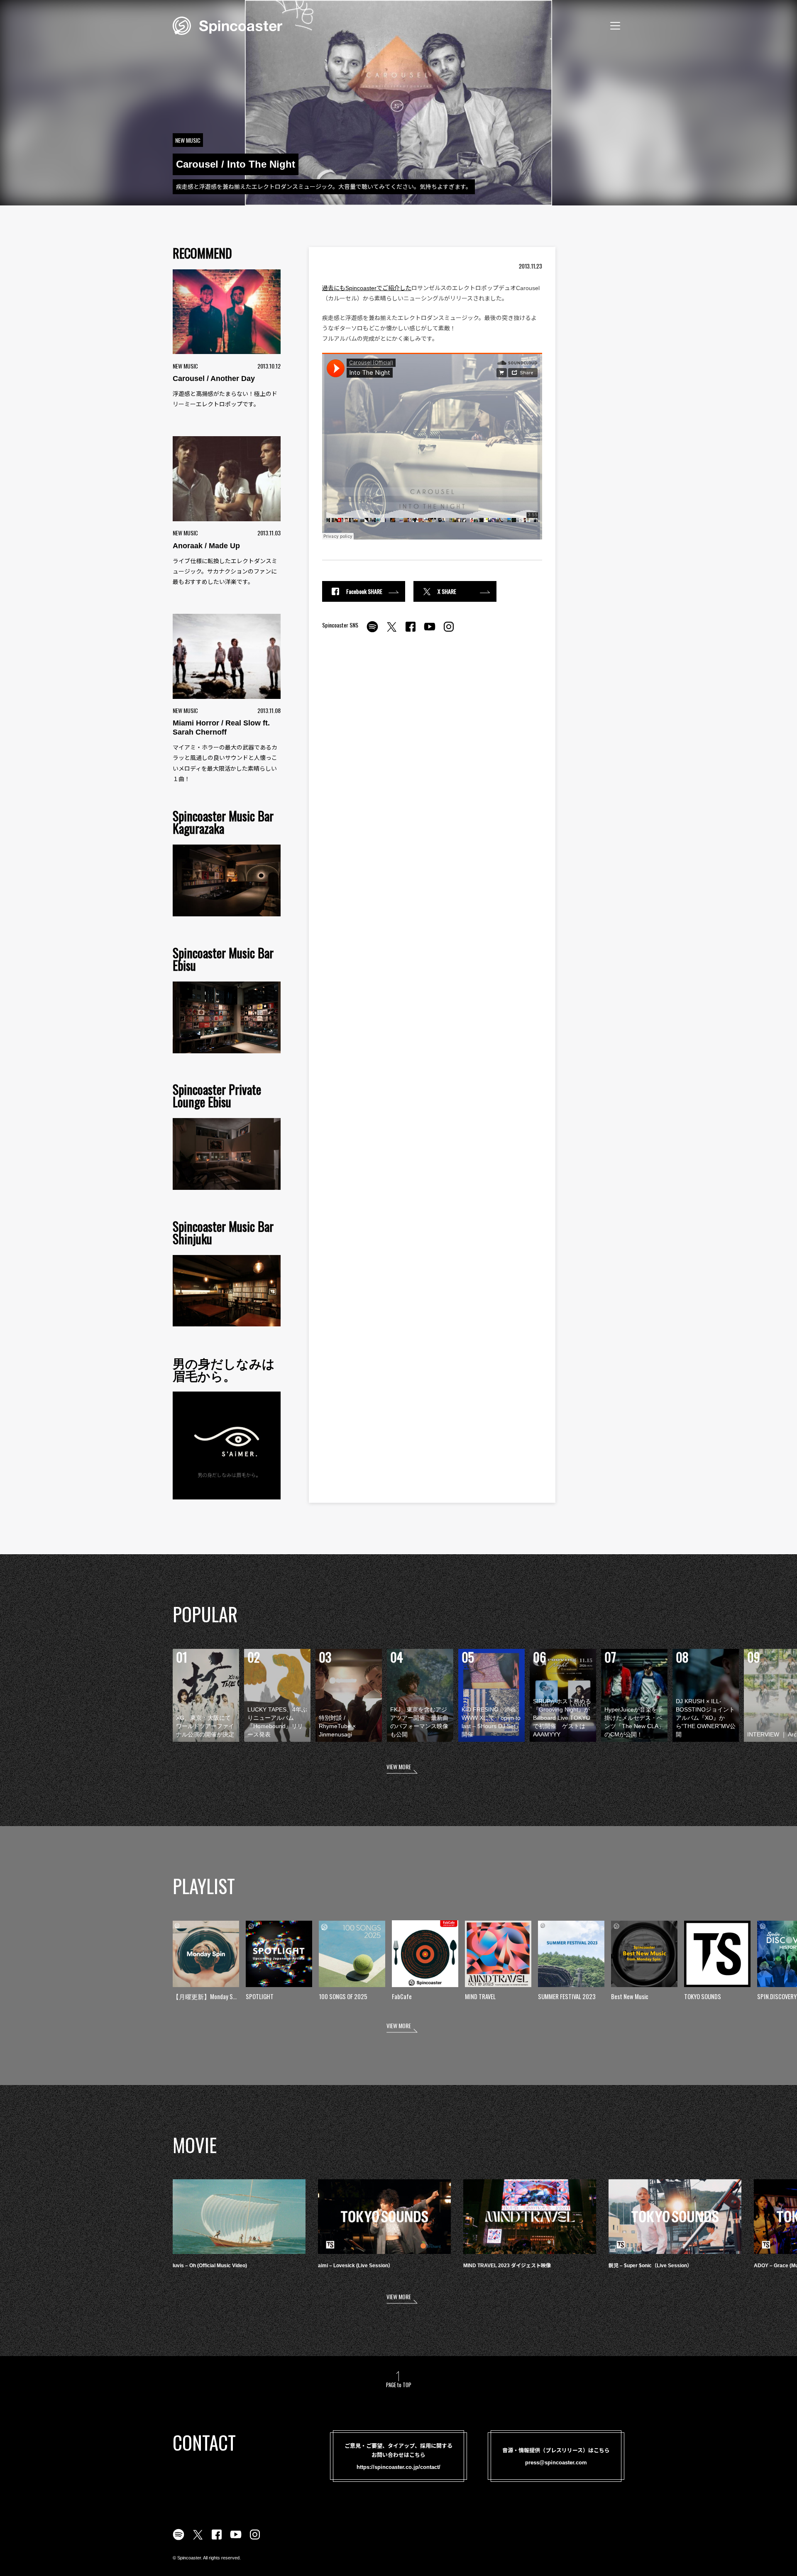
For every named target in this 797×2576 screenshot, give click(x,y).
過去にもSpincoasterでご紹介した (367, 288)
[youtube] (430, 631)
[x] (391, 631)
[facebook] (411, 631)
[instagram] (449, 631)
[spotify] (372, 631)
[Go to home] (227, 25)
